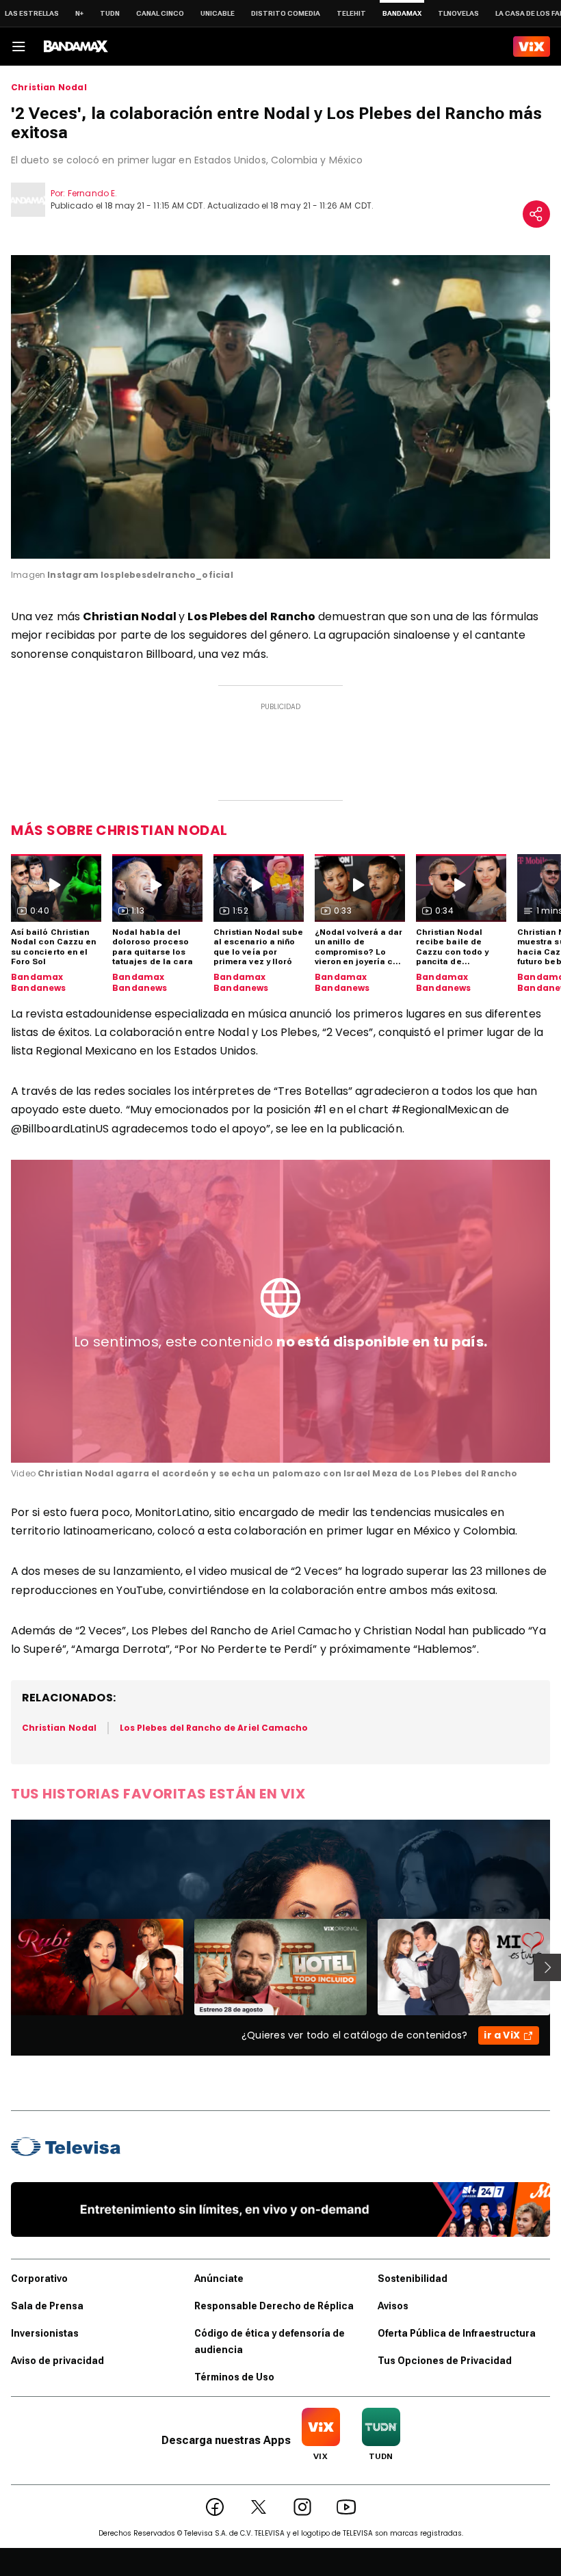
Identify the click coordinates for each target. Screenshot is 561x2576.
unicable (218, 13)
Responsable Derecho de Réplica (274, 2306)
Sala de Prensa (47, 2306)
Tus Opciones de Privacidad (445, 2361)
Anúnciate (219, 2279)
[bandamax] (76, 47)
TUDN (110, 13)
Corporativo (39, 2279)
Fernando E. (92, 193)
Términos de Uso (234, 2377)
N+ (79, 13)
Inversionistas (45, 2333)
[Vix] (532, 47)
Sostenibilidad (413, 2279)
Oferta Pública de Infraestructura (457, 2333)
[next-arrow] (547, 1967)
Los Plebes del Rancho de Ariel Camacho (214, 1728)
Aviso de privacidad (57, 2361)
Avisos (393, 2306)
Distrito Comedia (286, 13)
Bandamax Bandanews (39, 982)
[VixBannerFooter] (280, 2209)
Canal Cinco (160, 13)
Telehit (351, 13)
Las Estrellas (32, 13)
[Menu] (18, 47)
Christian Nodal (49, 88)
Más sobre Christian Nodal (119, 830)
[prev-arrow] (2, 1967)
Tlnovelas (458, 13)
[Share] (536, 214)
